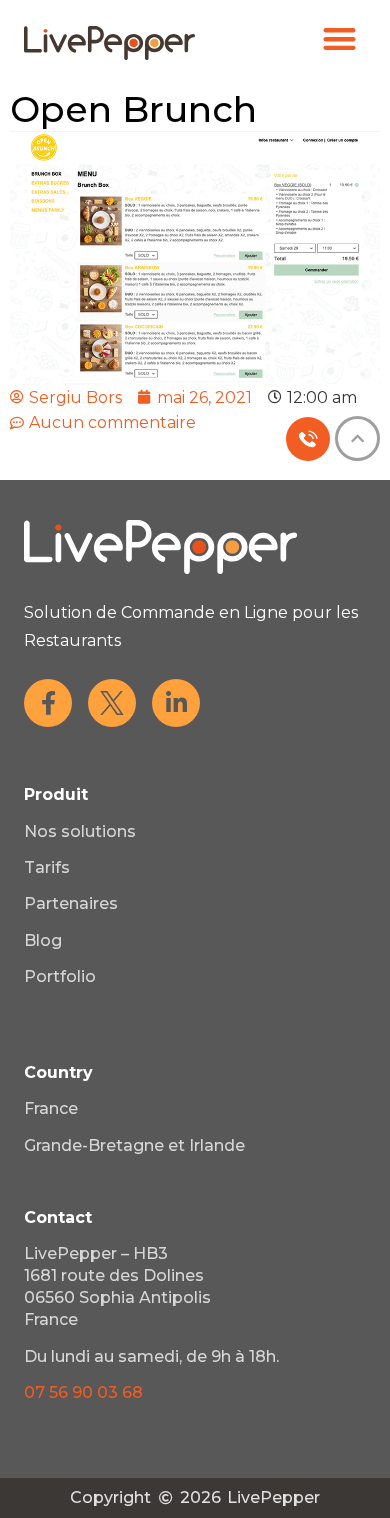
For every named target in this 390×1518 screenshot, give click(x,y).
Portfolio (60, 976)
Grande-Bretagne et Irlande (134, 1145)
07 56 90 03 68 (83, 1392)
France (51, 1108)
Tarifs (47, 867)
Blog (43, 940)
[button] (340, 38)
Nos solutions (80, 831)
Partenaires (71, 903)
